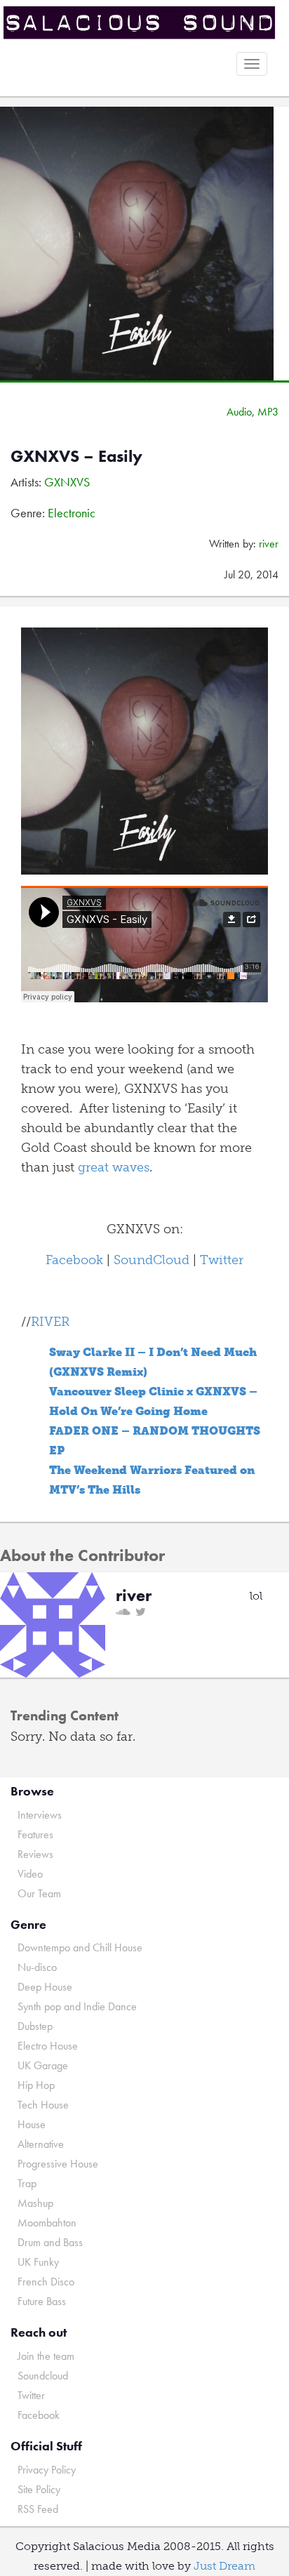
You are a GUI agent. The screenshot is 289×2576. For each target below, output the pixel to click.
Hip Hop (36, 2085)
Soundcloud (43, 2376)
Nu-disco (37, 1967)
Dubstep (35, 2026)
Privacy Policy (47, 2470)
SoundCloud (152, 1260)
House (32, 2124)
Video (30, 1874)
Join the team (46, 2356)
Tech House (43, 2105)
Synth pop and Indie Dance (77, 2006)
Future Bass (42, 2301)
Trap (27, 2183)
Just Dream (224, 2566)
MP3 (268, 412)
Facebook (74, 1260)
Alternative (41, 2144)
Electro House (48, 2046)
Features (35, 1834)
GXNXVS (67, 482)
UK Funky (38, 2262)
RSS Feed (38, 2509)
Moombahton (47, 2223)
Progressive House (58, 2164)
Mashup (35, 2203)
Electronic (72, 513)
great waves (114, 1167)
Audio (239, 412)
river (269, 544)
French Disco (46, 2282)
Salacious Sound (139, 23)
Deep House (45, 1987)
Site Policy (39, 2489)
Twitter (222, 1260)
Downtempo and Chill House (80, 1947)
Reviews (35, 1854)
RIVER (50, 1322)
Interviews (40, 1815)
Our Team (39, 1893)
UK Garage (43, 2065)
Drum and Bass (50, 2242)
